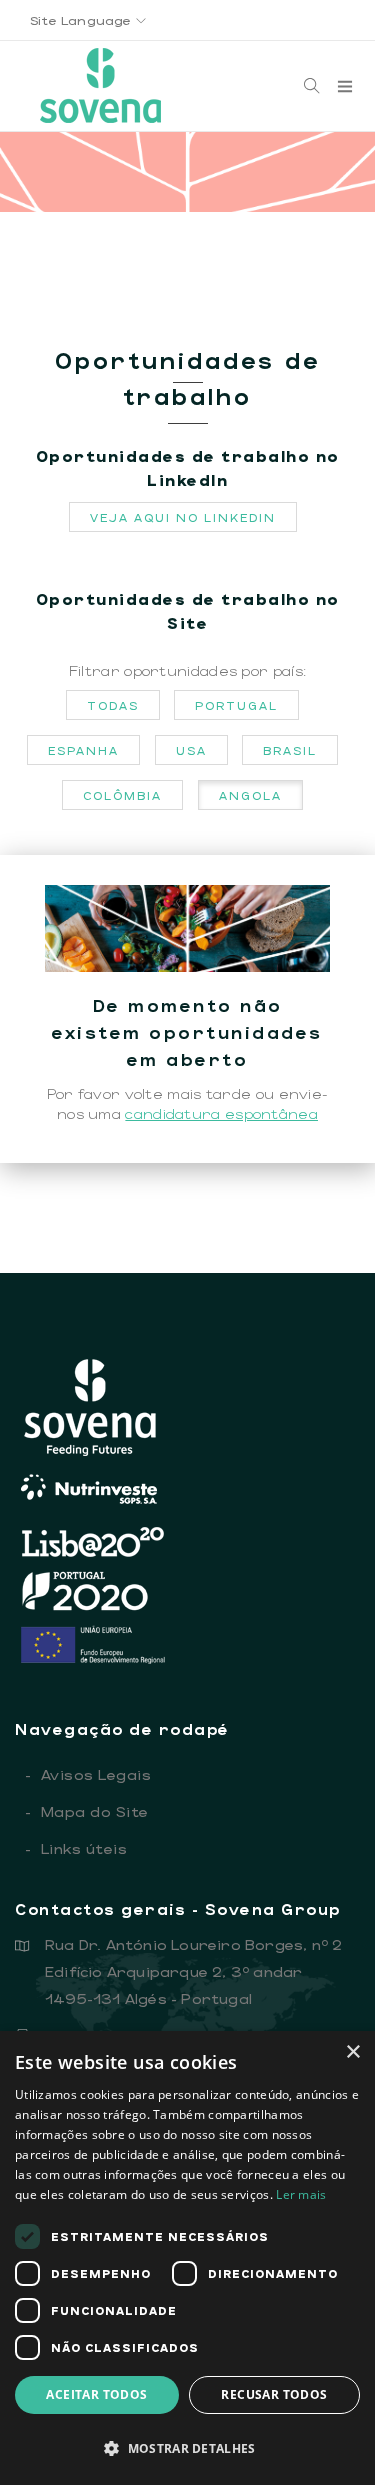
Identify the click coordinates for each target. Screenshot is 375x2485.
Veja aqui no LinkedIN (183, 517)
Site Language (83, 20)
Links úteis (76, 1848)
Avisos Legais (88, 1774)
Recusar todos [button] (274, 2394)
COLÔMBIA (122, 795)
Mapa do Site (87, 1811)
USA (191, 750)
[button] (187, 2448)
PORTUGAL (236, 705)
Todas (113, 705)
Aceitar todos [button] (96, 2394)
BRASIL (290, 750)
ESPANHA (83, 750)
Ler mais (301, 2194)
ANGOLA (250, 795)
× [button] (352, 2052)
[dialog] (187, 2258)
